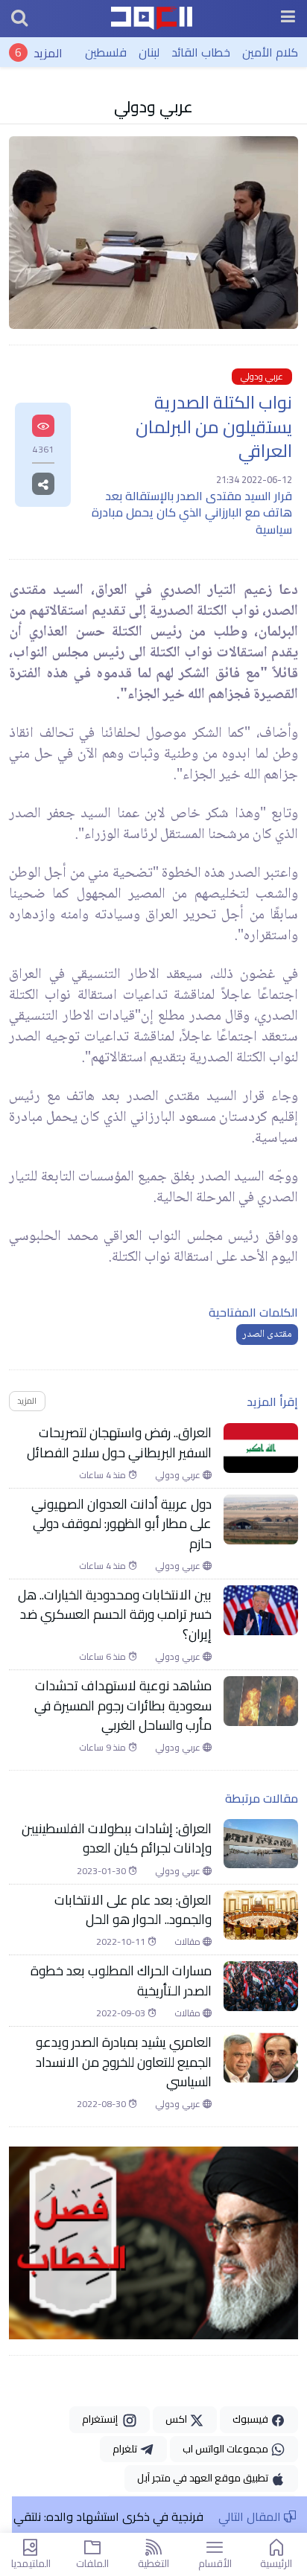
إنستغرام (102, 2419)
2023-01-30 (102, 1871)
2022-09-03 (122, 2013)
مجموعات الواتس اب (227, 2449)
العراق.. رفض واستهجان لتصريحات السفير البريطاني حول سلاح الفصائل (119, 1443)
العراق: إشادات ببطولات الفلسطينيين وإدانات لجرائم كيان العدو (117, 1839)
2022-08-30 (102, 2104)
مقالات (189, 1942)
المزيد (48, 52)
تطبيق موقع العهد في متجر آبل (204, 2478)
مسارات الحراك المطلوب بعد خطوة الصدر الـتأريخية (121, 1981)
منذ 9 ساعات (104, 1748)
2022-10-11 (122, 1942)
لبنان (149, 52)
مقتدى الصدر (267, 1335)
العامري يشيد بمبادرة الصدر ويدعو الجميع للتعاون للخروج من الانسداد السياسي (124, 2062)
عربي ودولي (153, 106)
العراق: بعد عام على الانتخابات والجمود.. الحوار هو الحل (133, 1910)
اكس (177, 2419)
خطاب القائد (201, 52)
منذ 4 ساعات (104, 1475)
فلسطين (106, 52)
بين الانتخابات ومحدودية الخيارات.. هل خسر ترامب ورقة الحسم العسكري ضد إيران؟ (115, 1615)
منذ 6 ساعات (104, 1657)
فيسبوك (251, 2419)
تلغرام (126, 2449)
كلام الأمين (270, 52)
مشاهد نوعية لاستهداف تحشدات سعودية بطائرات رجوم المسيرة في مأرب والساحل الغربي (123, 1706)
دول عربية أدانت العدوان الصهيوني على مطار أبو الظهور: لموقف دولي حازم (121, 1524)
